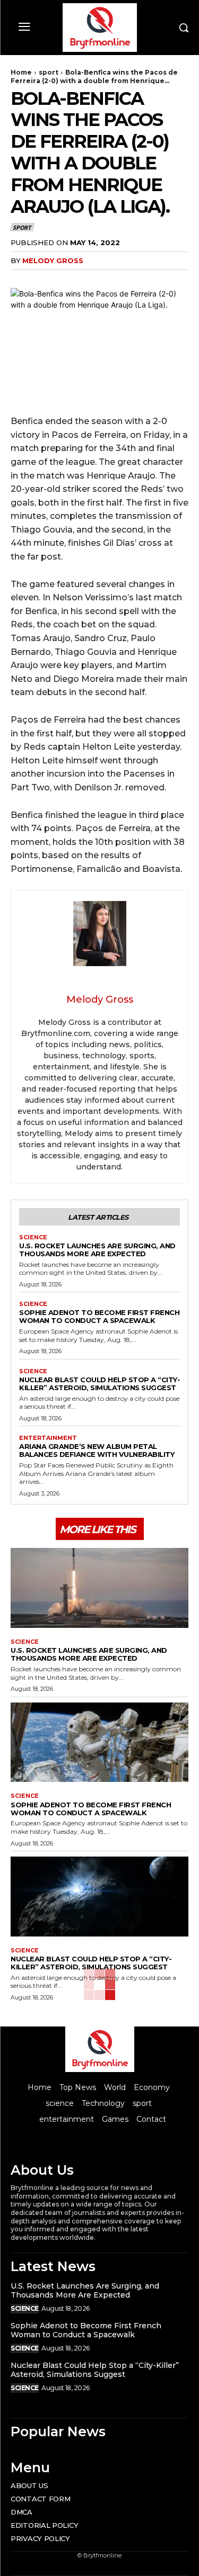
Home (21, 72)
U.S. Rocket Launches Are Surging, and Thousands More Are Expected (97, 1250)
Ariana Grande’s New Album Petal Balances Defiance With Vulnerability (97, 1450)
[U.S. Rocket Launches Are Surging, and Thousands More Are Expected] (99, 1588)
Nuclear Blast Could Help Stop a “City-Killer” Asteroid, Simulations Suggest (99, 1384)
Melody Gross (53, 260)
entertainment (48, 1438)
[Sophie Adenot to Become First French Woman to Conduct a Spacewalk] (99, 1742)
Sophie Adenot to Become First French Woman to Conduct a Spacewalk (99, 1316)
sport (49, 72)
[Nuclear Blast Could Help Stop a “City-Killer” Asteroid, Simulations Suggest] (99, 1897)
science (33, 1237)
